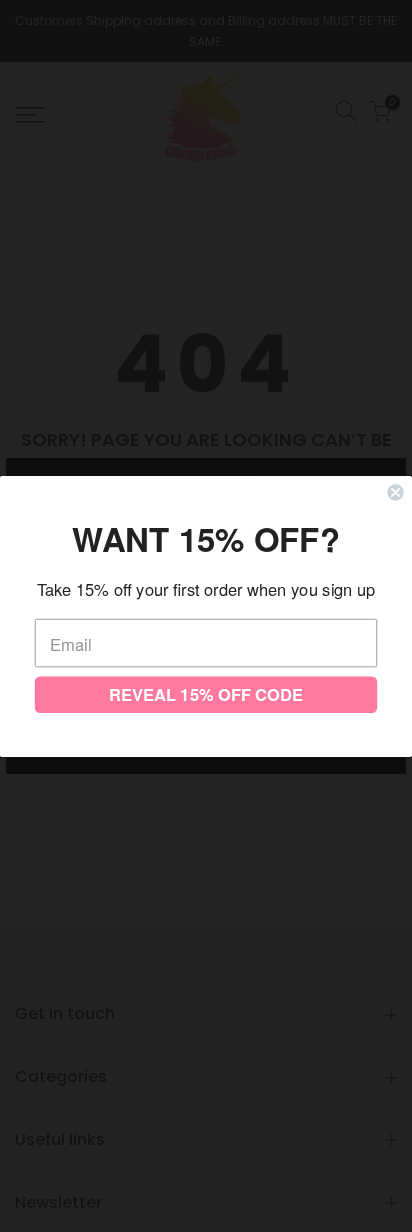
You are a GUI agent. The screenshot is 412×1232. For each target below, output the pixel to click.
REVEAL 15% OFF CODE (206, 694)
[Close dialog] (395, 492)
